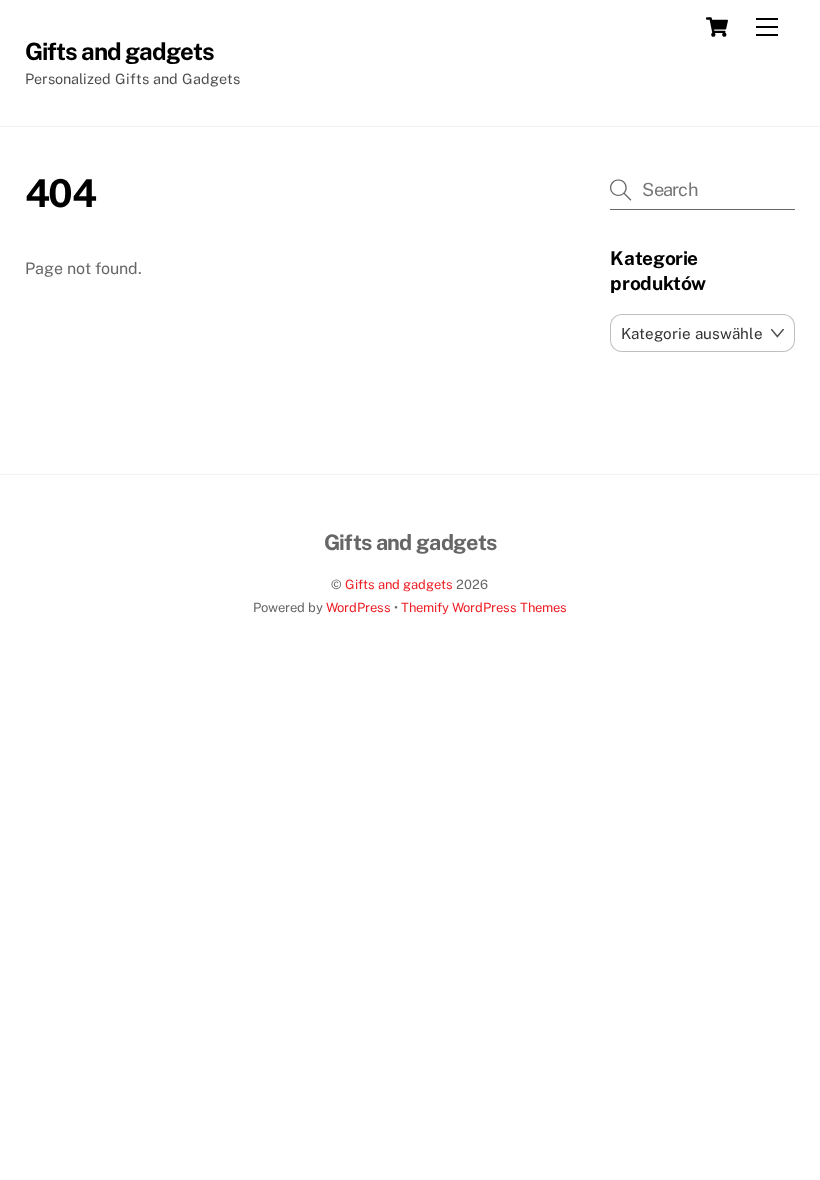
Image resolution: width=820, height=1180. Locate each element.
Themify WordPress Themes (484, 607)
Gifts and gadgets (399, 584)
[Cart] (717, 27)
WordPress (358, 607)
